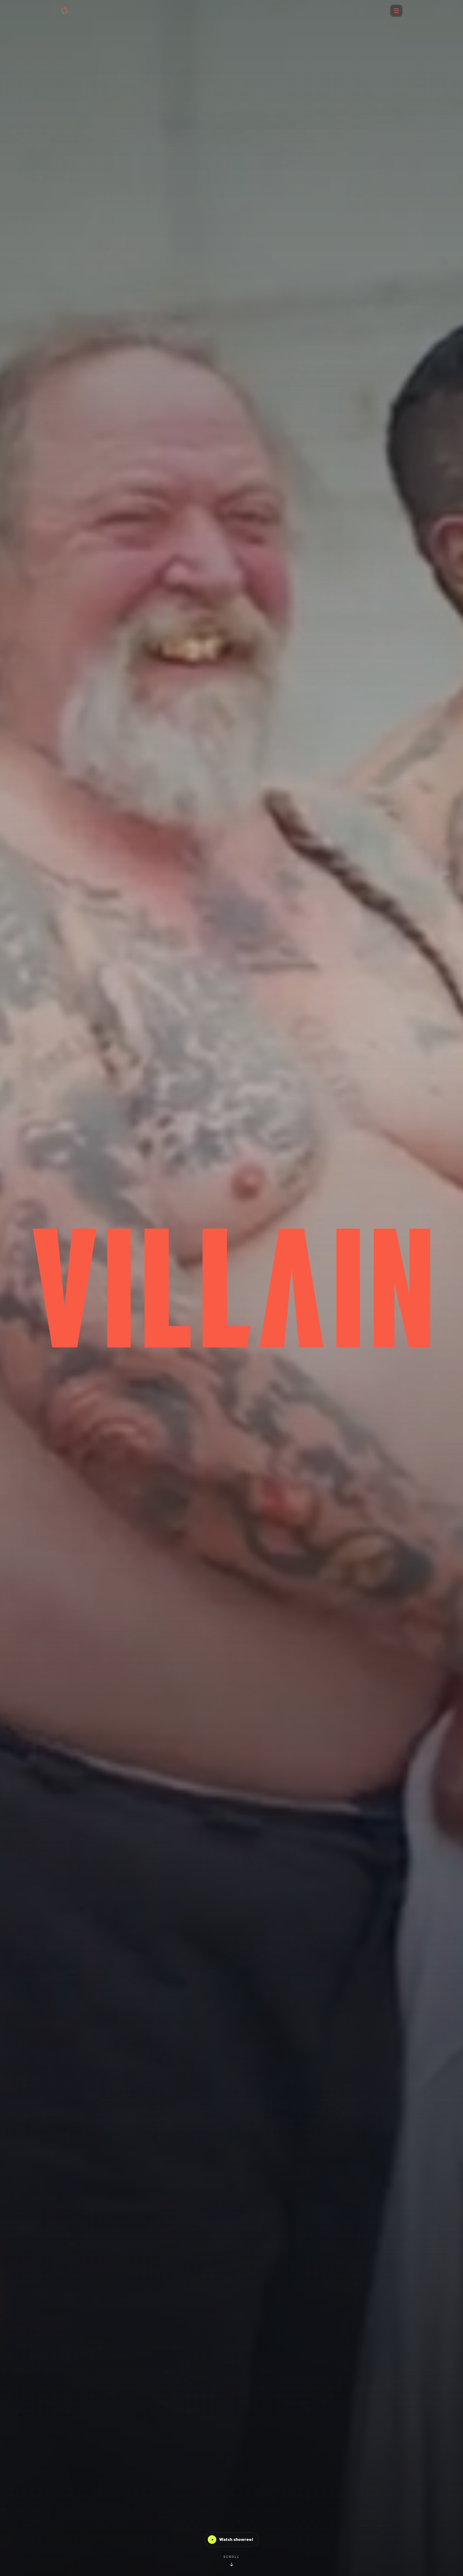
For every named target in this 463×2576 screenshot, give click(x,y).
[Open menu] (396, 11)
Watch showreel (236, 2540)
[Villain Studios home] (65, 11)
